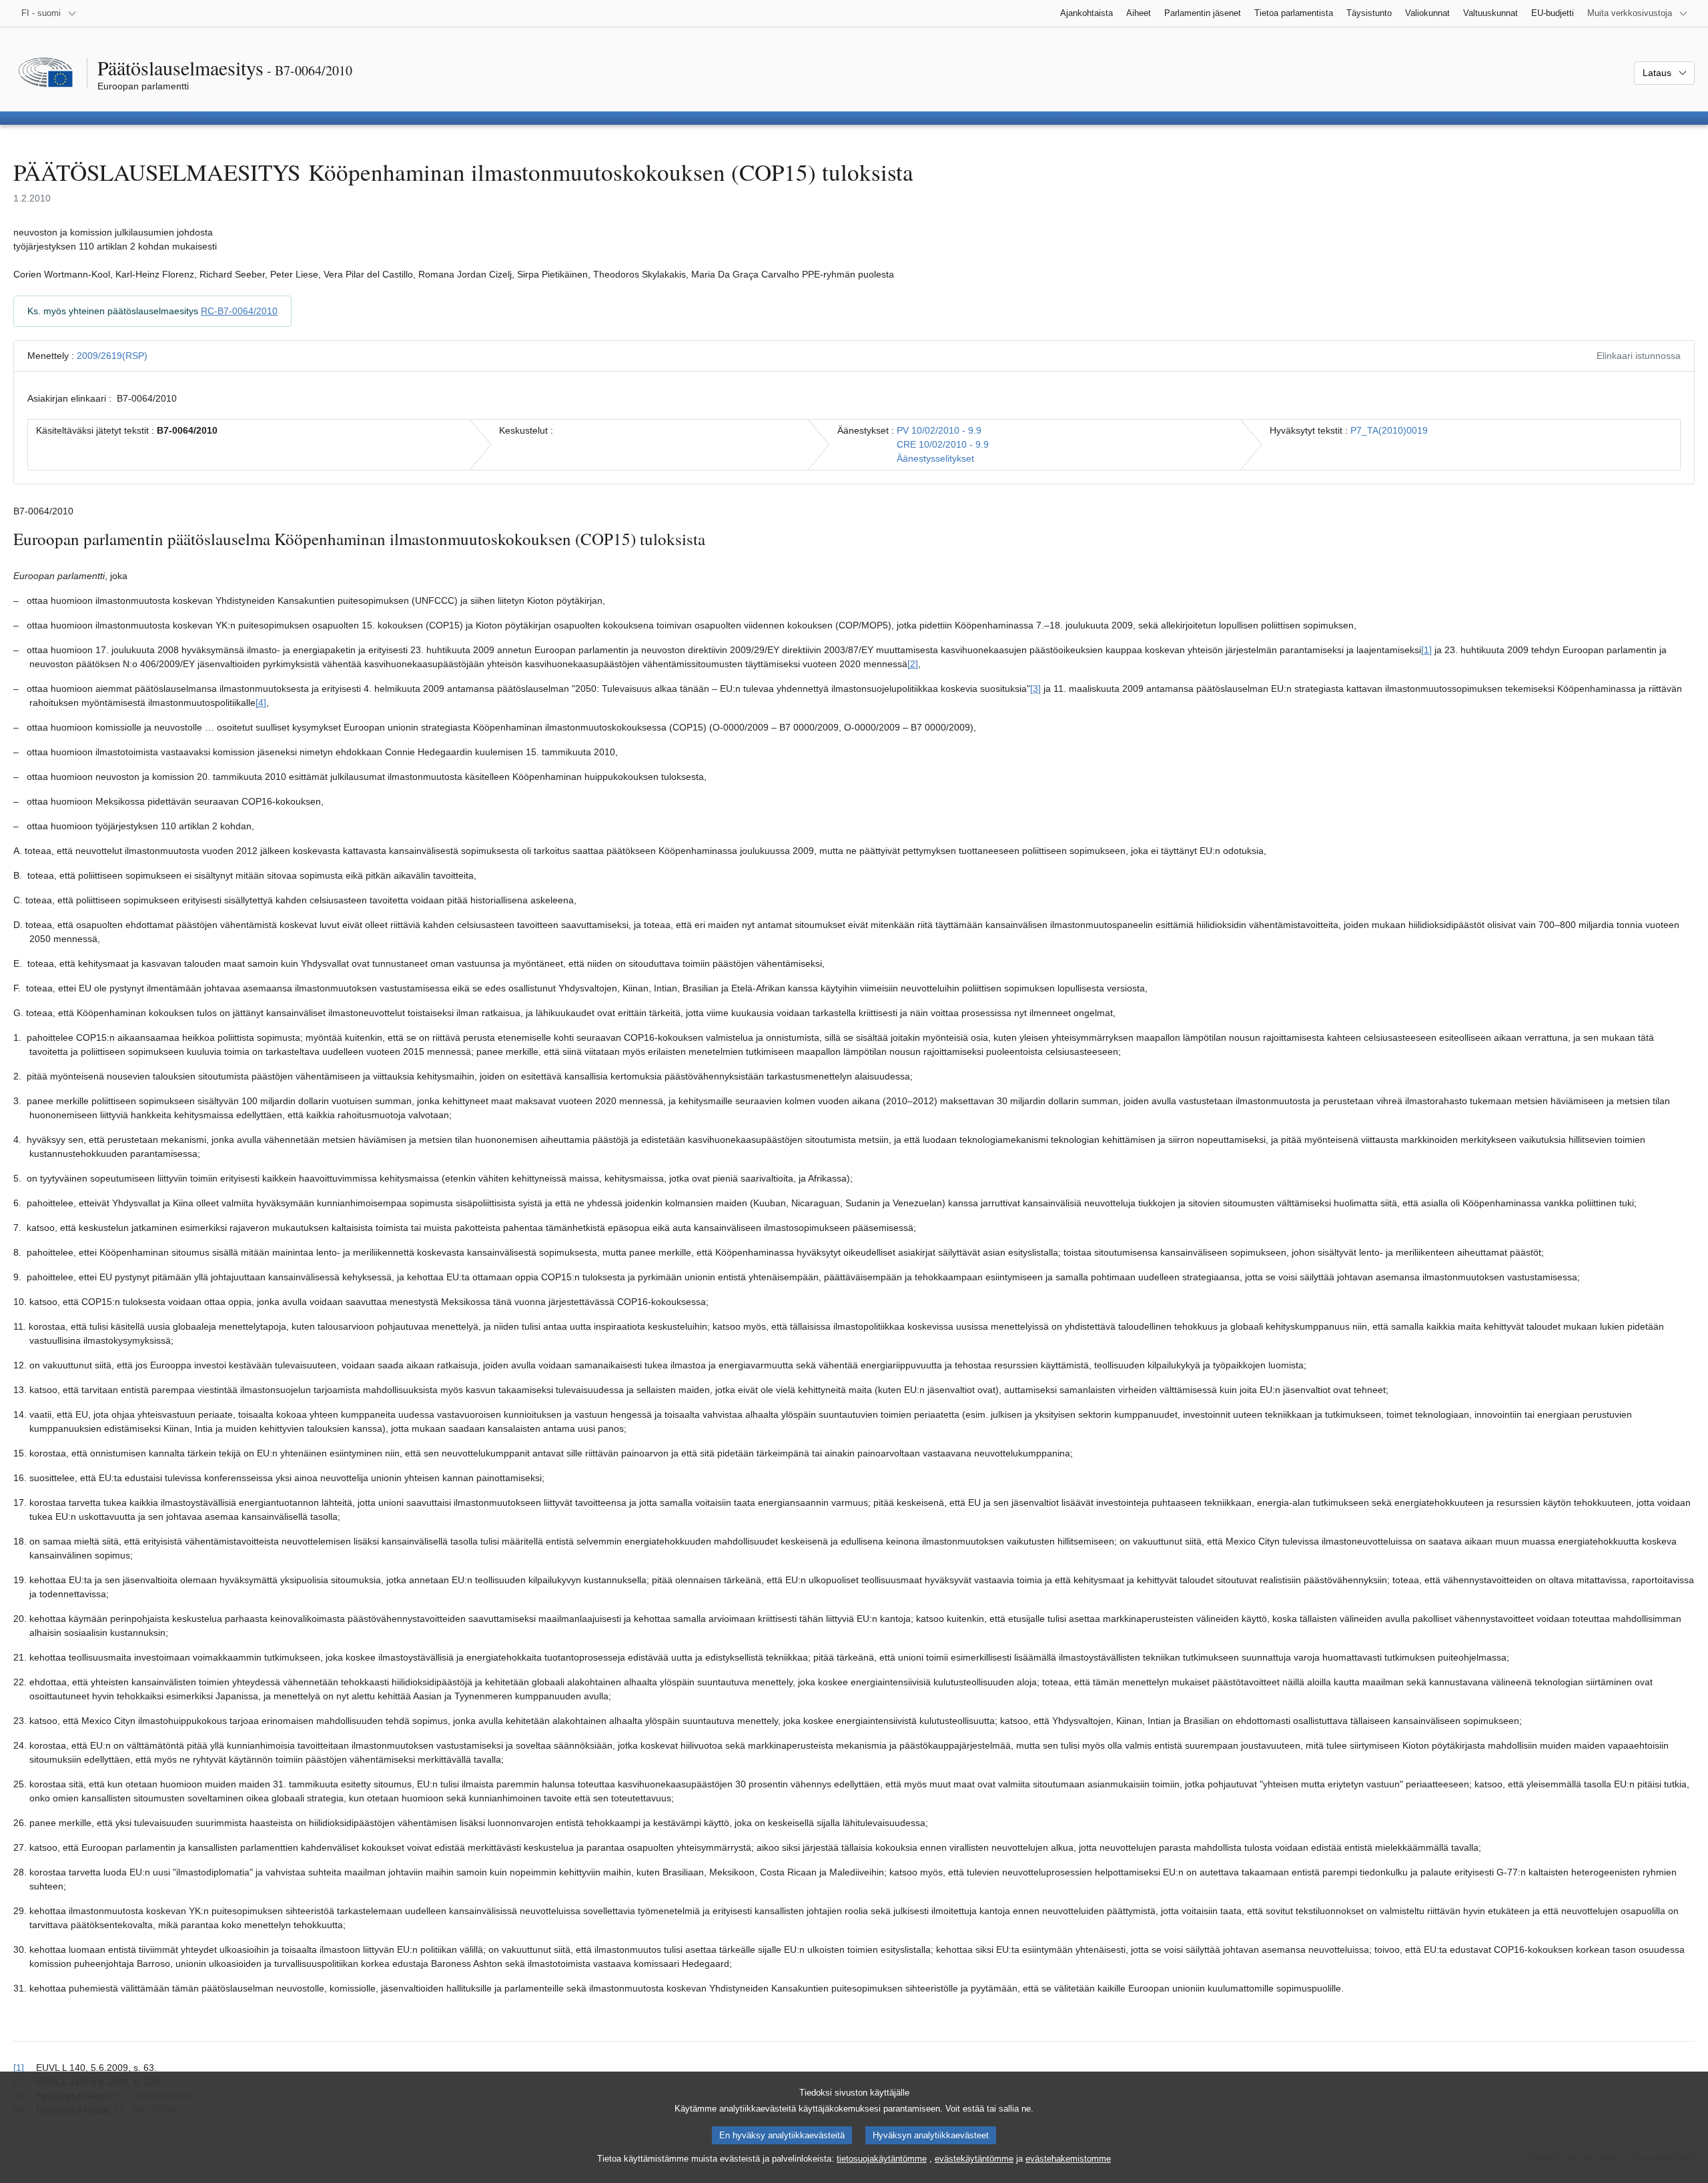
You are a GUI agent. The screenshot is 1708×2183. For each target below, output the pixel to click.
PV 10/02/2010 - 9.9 (939, 430)
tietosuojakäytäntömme (882, 2159)
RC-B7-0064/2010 (239, 311)
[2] (913, 664)
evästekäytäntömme (974, 2159)
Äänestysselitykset (935, 458)
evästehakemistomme (1068, 2159)
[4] (261, 703)
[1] (1426, 650)
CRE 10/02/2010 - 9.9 (943, 444)
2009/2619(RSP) (112, 356)
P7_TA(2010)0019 (1389, 430)
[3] (1035, 689)
